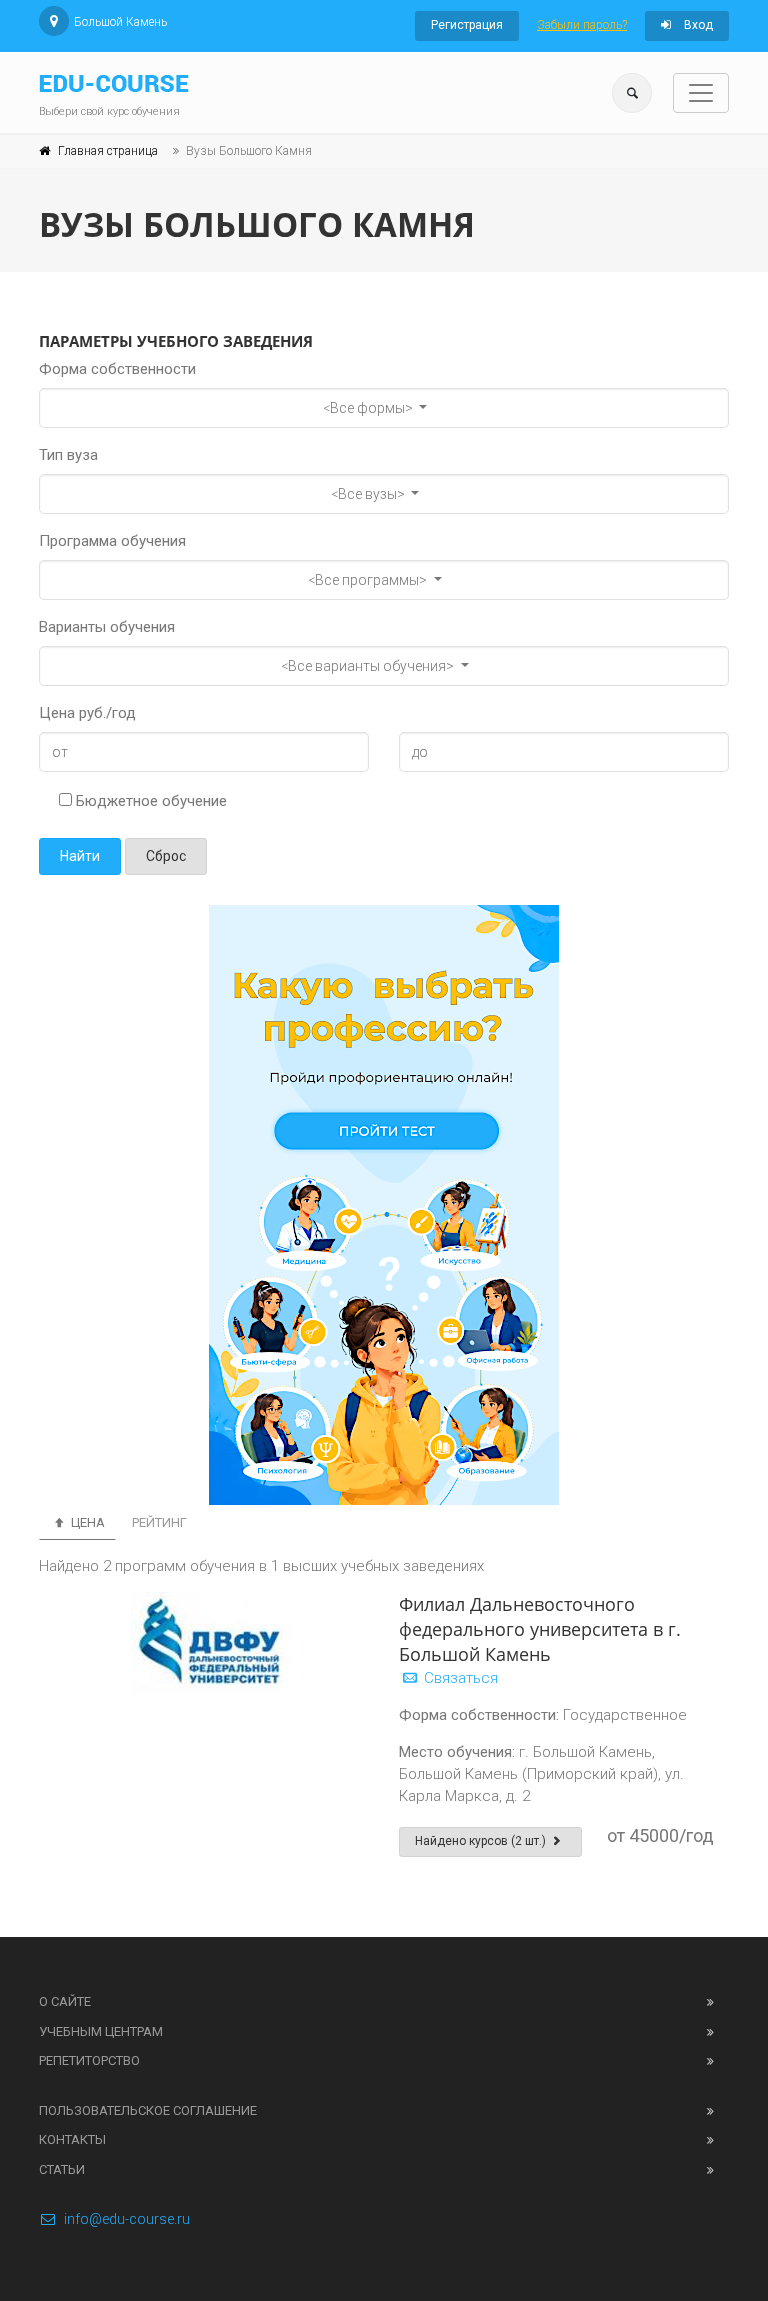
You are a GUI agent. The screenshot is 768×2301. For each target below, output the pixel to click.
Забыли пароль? (582, 25)
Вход (697, 25)
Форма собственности (117, 369)
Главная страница (108, 151)
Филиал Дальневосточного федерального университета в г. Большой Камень (540, 1629)
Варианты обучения (107, 627)
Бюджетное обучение (149, 801)
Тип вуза (68, 455)
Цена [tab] (86, 1522)
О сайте (65, 2001)
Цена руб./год (87, 713)
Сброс (166, 856)
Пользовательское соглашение (148, 2110)
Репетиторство (89, 2060)
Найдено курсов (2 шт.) (482, 1841)
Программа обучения (112, 541)
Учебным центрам (101, 2031)
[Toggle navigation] (701, 93)
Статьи (62, 2169)
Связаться (459, 1678)
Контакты (72, 2139)
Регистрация (467, 25)
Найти (80, 856)
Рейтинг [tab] (159, 1522)
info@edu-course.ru (127, 2219)
